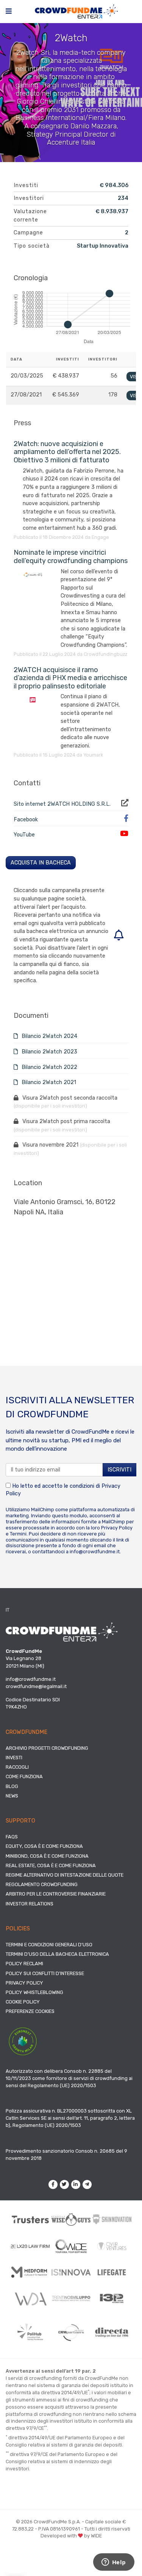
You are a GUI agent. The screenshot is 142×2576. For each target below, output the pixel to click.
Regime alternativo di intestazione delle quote (65, 1875)
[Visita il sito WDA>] (30, 2298)
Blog (12, 1786)
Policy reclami (24, 1964)
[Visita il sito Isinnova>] (71, 2272)
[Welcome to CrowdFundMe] (76, 11)
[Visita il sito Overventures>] (112, 2246)
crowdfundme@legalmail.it (36, 1686)
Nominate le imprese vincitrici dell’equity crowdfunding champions (71, 557)
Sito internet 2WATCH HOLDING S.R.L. (62, 804)
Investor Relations (30, 1904)
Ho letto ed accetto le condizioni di (63, 1490)
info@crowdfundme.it (95, 1552)
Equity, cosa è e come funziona (44, 1846)
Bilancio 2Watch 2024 (49, 1036)
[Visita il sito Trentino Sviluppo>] (71, 2298)
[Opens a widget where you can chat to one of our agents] (114, 2563)
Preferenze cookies (30, 2011)
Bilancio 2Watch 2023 (49, 1052)
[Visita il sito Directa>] (112, 2333)
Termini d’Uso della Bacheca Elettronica (57, 1954)
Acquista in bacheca (41, 863)
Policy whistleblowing (34, 1992)
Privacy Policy (117, 1528)
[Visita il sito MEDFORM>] (30, 2272)
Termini (18, 1534)
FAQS (12, 1837)
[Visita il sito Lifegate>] (112, 2272)
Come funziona (24, 1776)
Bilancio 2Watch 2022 (49, 1067)
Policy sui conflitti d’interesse (45, 1973)
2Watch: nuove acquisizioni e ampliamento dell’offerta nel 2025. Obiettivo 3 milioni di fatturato (67, 452)
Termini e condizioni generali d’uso (49, 1945)
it (8, 1610)
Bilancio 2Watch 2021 (48, 1082)
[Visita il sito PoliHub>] (30, 2332)
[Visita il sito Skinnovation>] (112, 2219)
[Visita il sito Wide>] (71, 2246)
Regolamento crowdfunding (42, 1884)
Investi (14, 1758)
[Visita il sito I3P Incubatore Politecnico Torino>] (112, 2298)
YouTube (24, 835)
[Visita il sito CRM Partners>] (71, 2333)
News (12, 1796)
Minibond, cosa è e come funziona (47, 1856)
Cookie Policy (23, 2002)
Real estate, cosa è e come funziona (51, 1865)
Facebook (26, 820)
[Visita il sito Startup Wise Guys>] (71, 2219)
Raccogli (17, 1767)
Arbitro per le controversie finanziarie (56, 1894)
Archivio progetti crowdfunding (47, 1748)
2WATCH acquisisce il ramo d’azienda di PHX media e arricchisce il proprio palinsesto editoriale (70, 678)
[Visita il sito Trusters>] (30, 2219)
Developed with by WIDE (71, 2536)
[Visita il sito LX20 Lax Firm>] (30, 2246)
